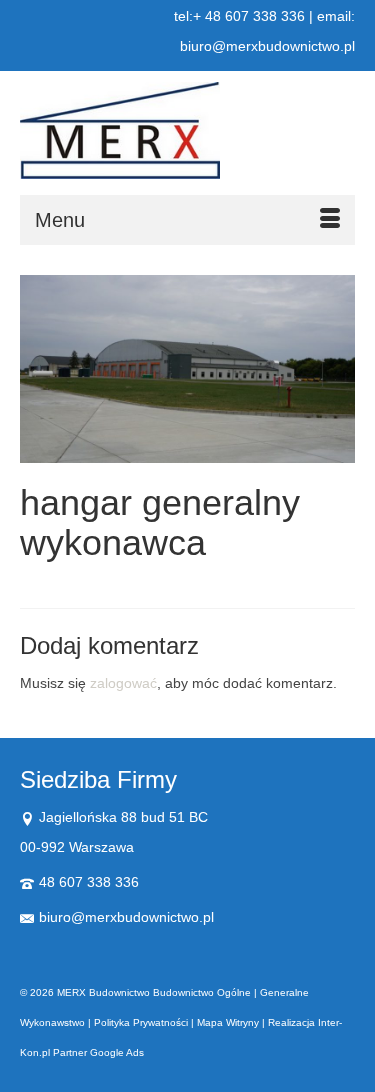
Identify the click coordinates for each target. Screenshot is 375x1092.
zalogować (123, 683)
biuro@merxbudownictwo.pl (126, 917)
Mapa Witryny (228, 1022)
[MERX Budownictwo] (187, 130)
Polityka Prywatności (141, 1022)
